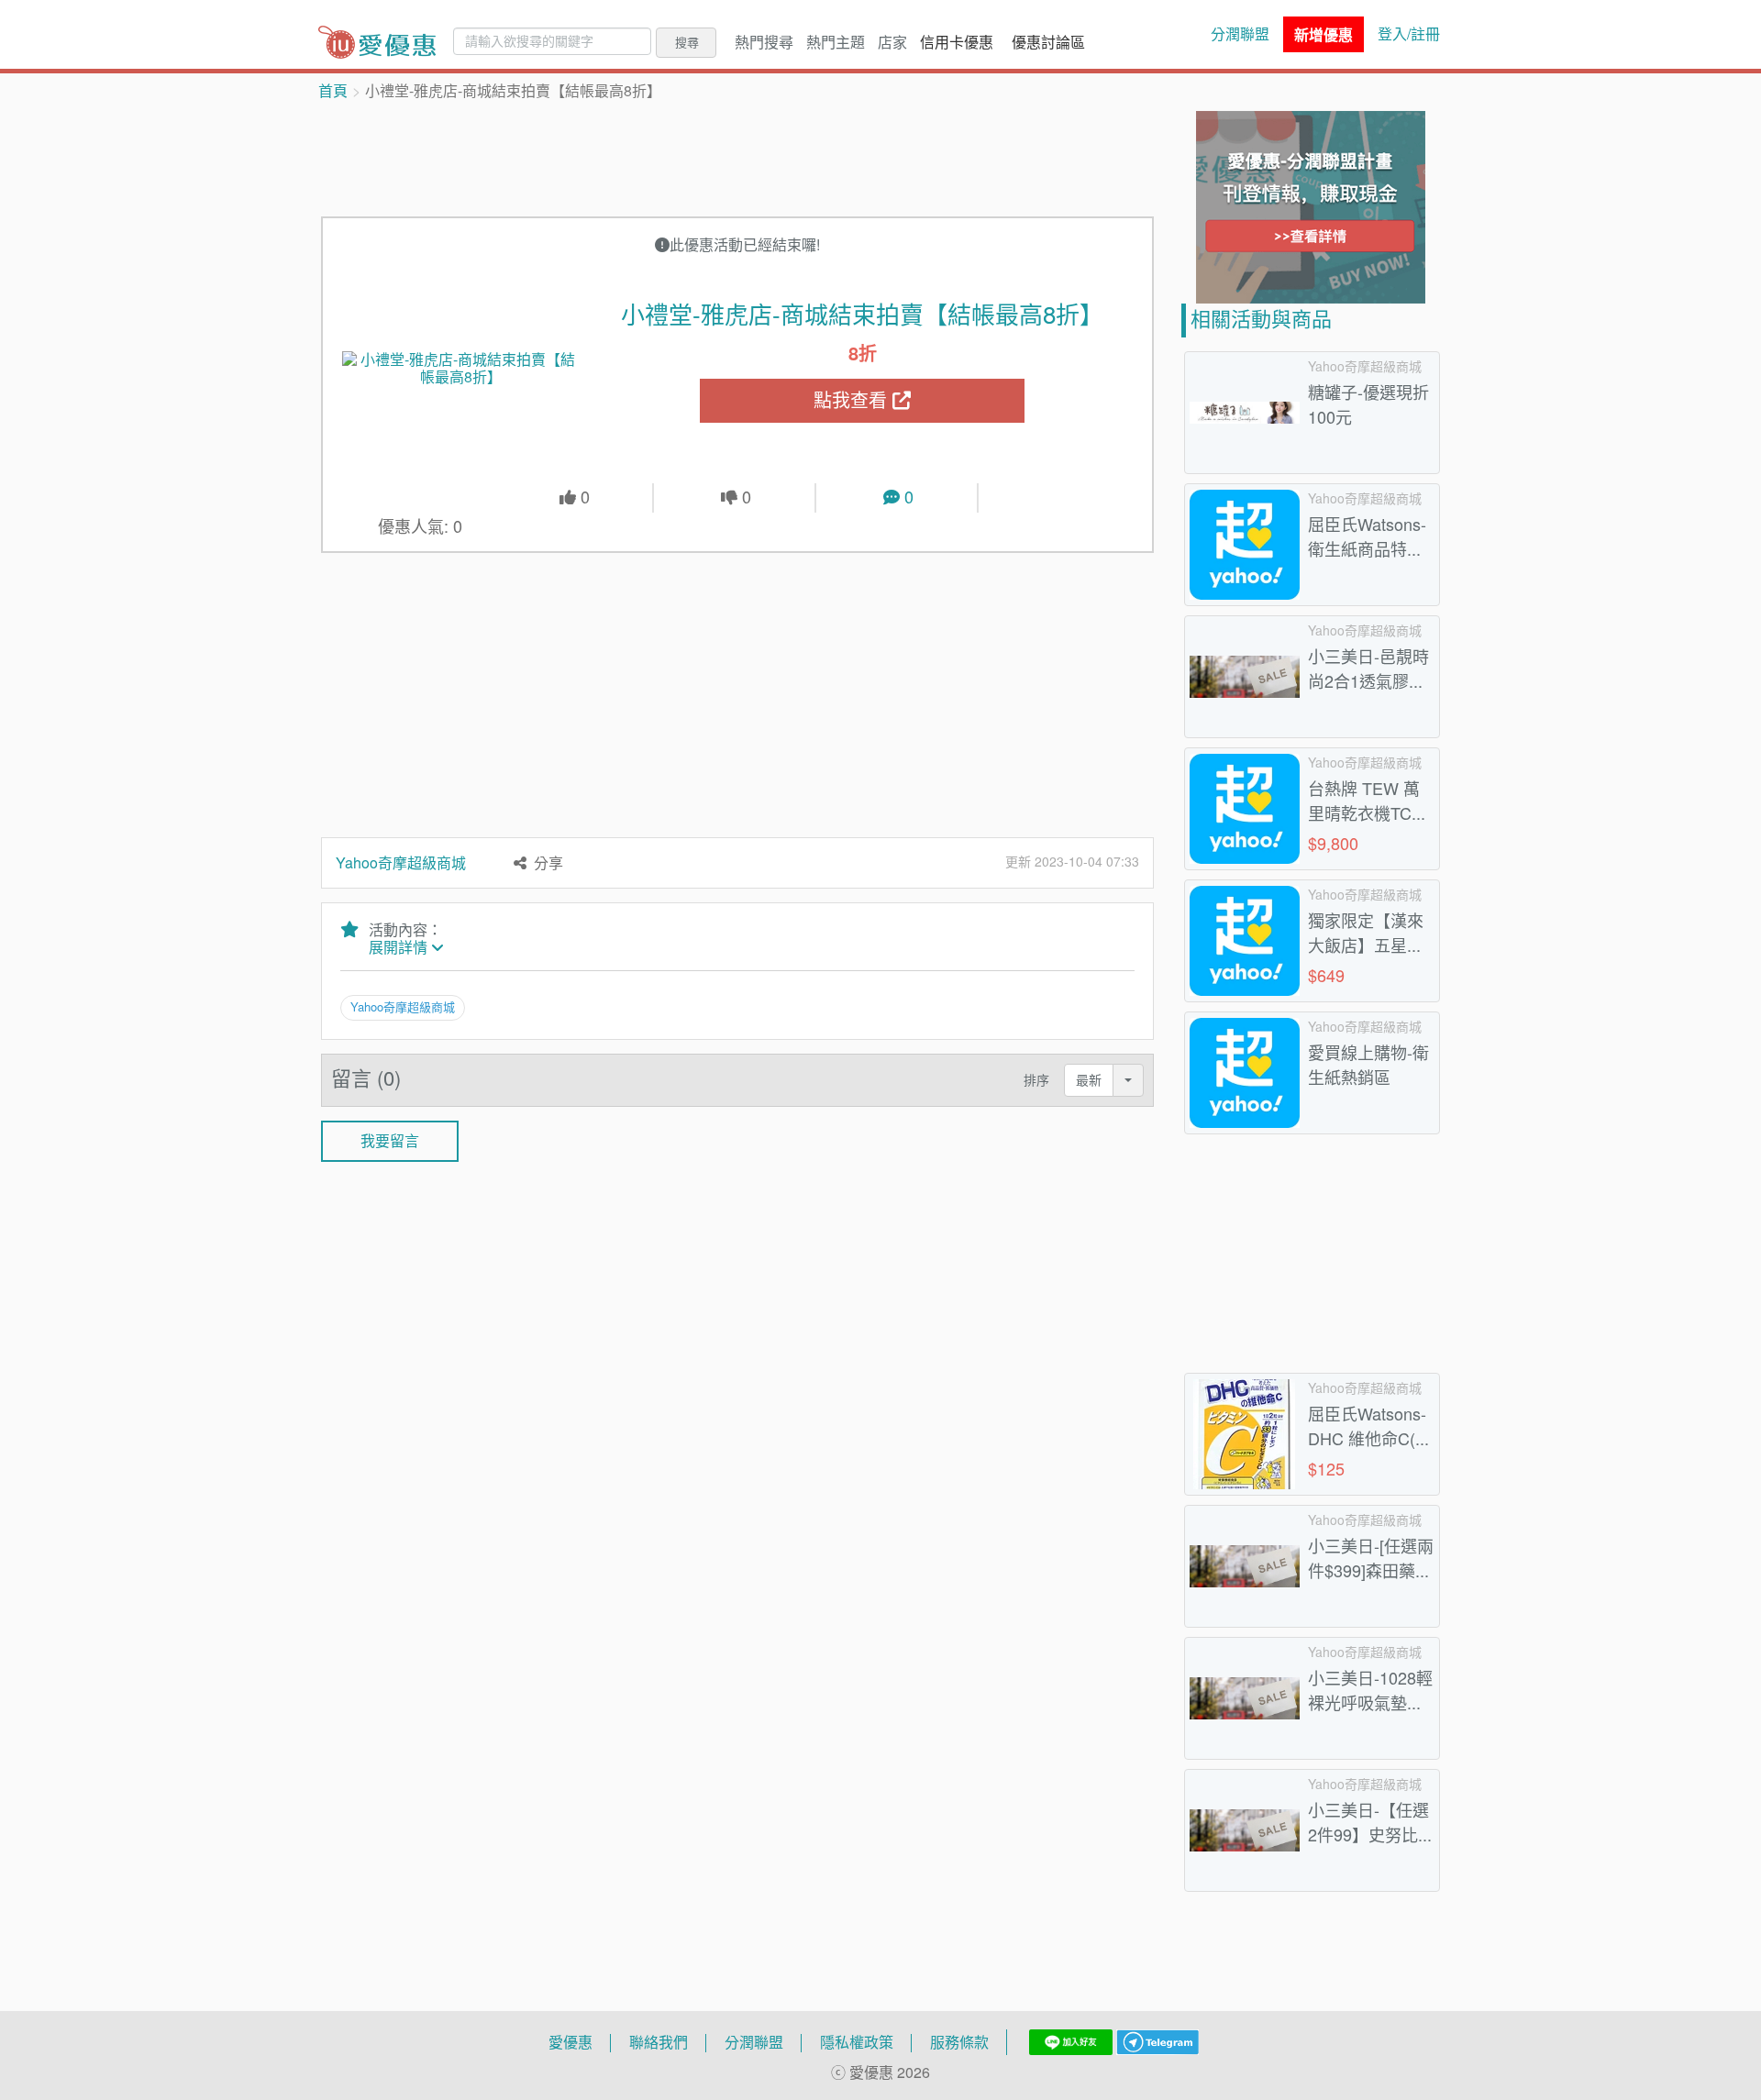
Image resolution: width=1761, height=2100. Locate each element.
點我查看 (853, 400)
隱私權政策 (857, 2042)
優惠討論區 (1048, 42)
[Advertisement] (737, 157)
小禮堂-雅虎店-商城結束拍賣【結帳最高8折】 (862, 315)
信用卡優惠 (957, 42)
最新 (1089, 1080)
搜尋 (687, 42)
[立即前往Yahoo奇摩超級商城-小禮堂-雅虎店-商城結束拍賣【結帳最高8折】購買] (461, 369)
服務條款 (959, 2042)
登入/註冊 (1409, 34)
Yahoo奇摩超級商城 (401, 863)
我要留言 (390, 1141)
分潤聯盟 (1240, 34)
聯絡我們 (659, 2042)
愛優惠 (570, 2042)
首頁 (333, 91)
